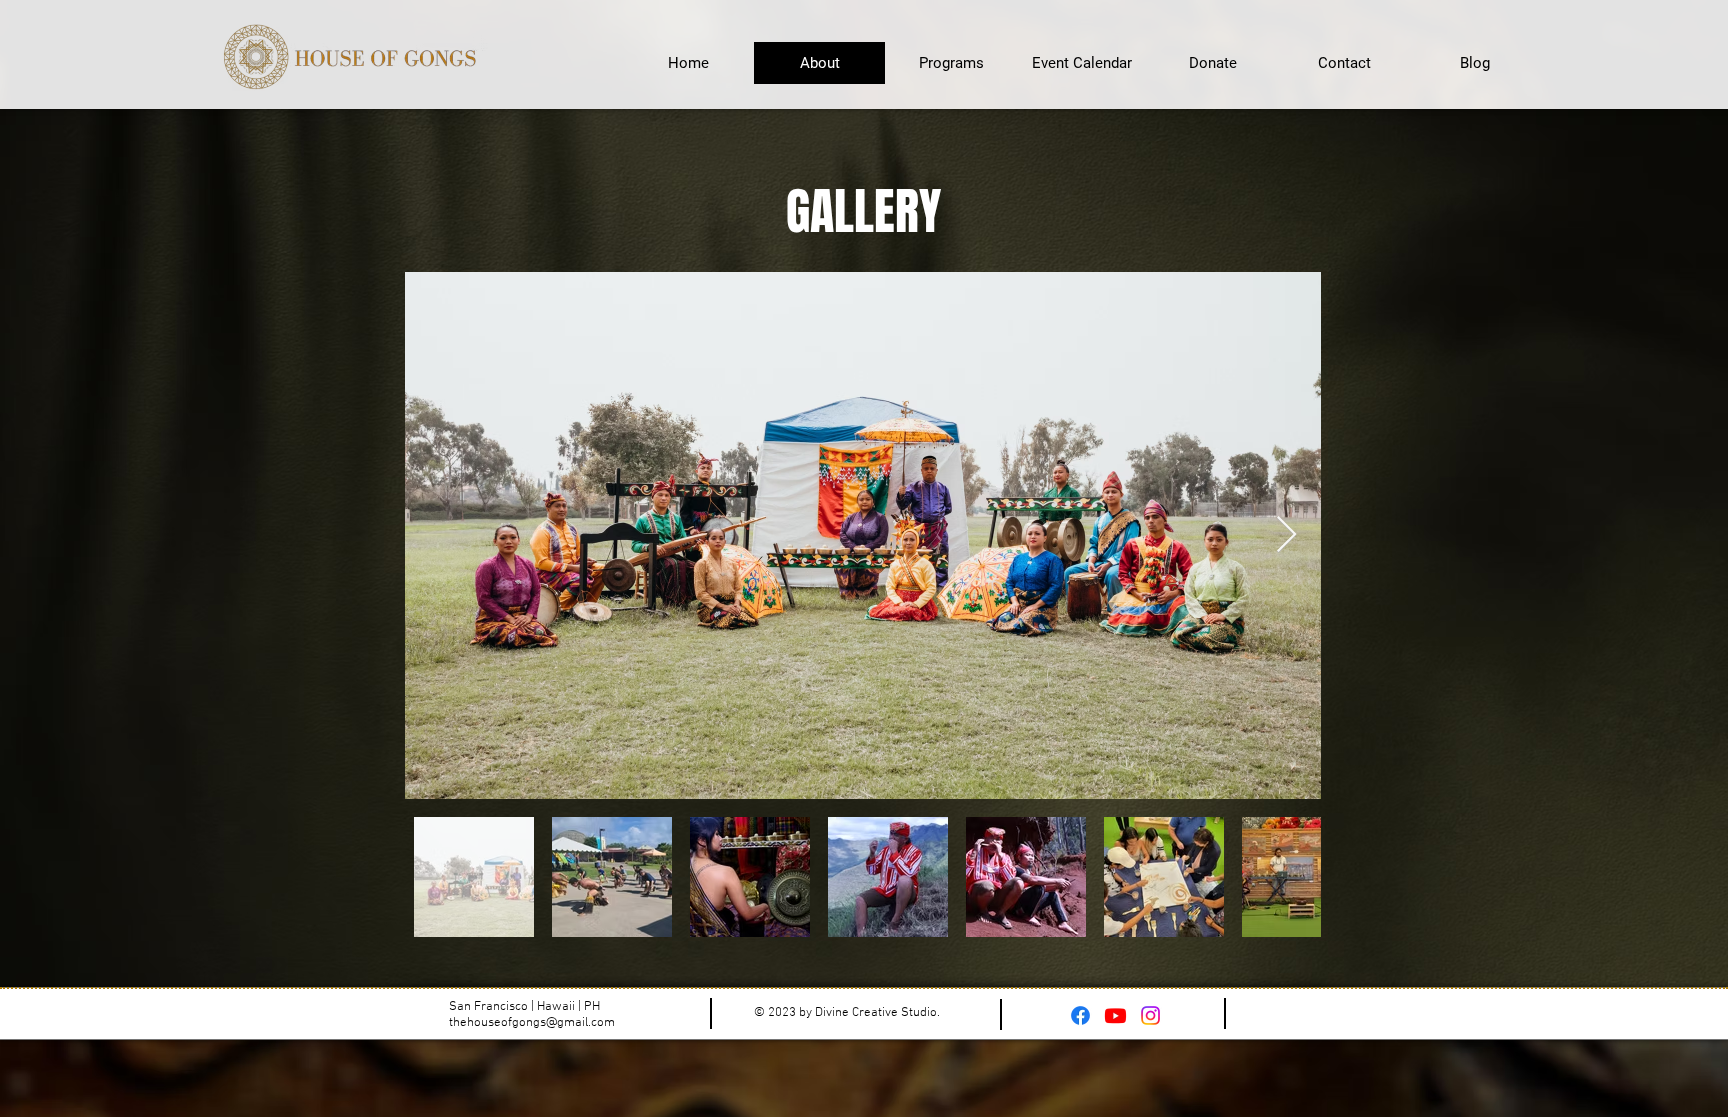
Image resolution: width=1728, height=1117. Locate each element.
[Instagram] (1150, 1015)
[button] (1081, 63)
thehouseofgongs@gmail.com (532, 1023)
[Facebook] (1080, 1015)
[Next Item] (1286, 535)
